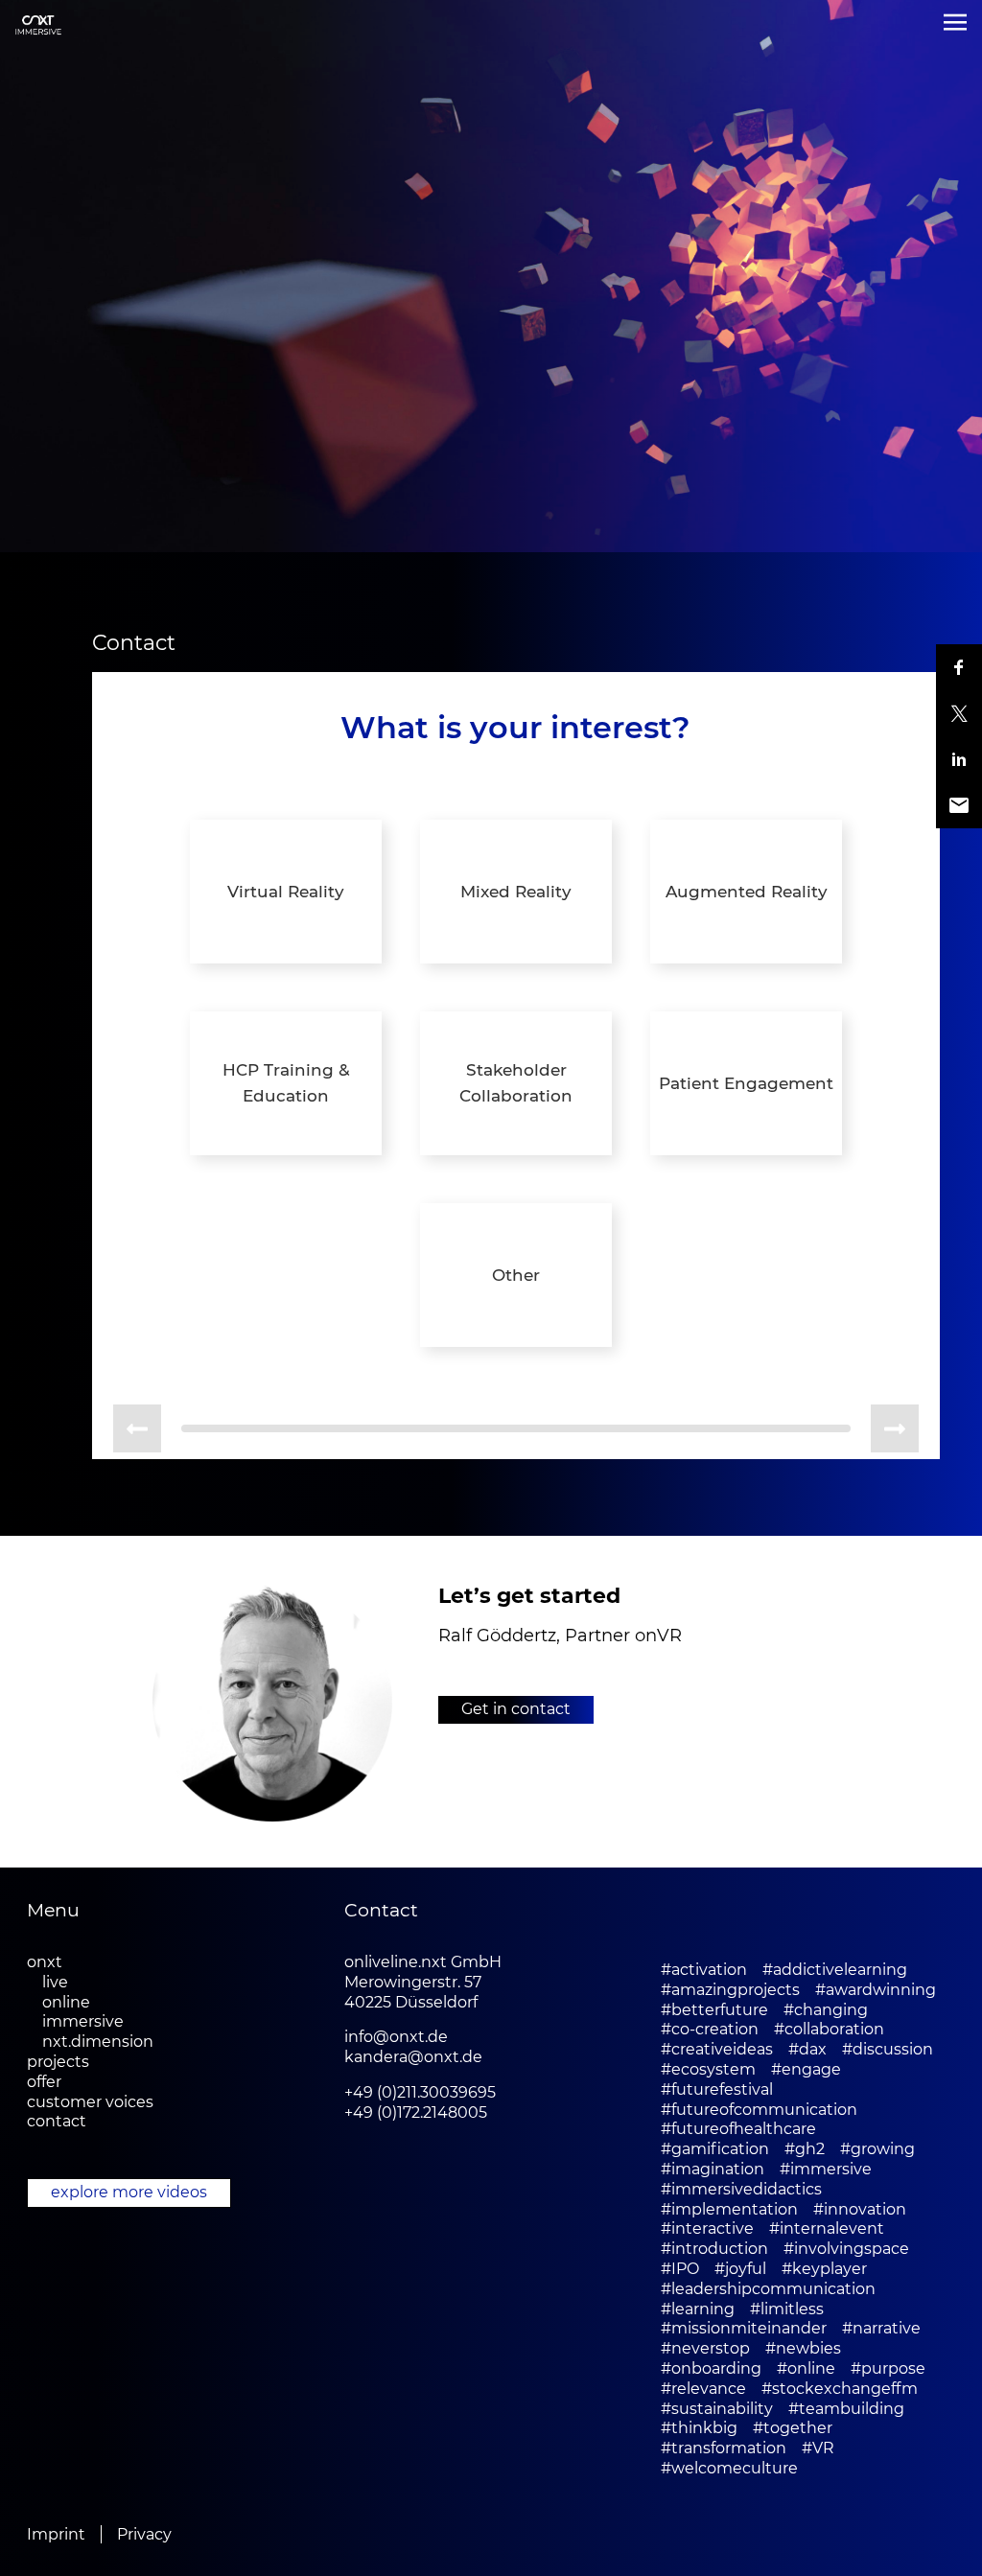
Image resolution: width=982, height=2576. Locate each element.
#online (806, 2368)
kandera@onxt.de (413, 2057)
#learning (698, 2309)
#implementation (729, 2209)
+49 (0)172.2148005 (416, 2112)
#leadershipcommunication (768, 2289)
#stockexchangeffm (840, 2389)
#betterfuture (714, 2010)
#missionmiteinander (744, 2328)
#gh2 (805, 2149)
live (55, 1982)
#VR (818, 2448)
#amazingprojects (730, 1990)
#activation (704, 1970)
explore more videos (129, 2192)
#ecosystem (708, 2069)
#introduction (714, 2249)
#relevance (703, 2389)
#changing (826, 2010)
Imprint (56, 2534)
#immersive (826, 2169)
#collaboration (829, 2029)
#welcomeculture (729, 2468)
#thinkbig (699, 2428)
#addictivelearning (835, 1970)
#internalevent (827, 2228)
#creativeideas (717, 2049)
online (66, 2002)
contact (57, 2121)
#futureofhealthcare (738, 2129)
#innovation (860, 2209)
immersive (83, 2021)
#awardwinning (876, 1990)
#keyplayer (824, 2269)
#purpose (888, 2368)
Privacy (144, 2534)
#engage (806, 2069)
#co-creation (710, 2029)
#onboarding (711, 2368)
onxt (45, 1962)
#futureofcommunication (759, 2110)
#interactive (707, 2228)
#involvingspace (846, 2249)
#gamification (715, 2149)
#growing (877, 2149)
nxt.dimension (98, 2042)
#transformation (724, 2448)
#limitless (787, 2309)
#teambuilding (846, 2409)
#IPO (680, 2269)
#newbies (803, 2348)
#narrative (881, 2328)
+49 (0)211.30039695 (420, 2092)
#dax (807, 2049)
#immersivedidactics (741, 2189)
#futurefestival (717, 2089)
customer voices (90, 2102)
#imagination (713, 2169)
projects (58, 2062)
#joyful (740, 2269)
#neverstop (705, 2348)
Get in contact (516, 1709)
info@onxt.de (396, 2037)
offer (44, 2082)
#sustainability (717, 2409)
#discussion (888, 2049)
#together (793, 2428)
